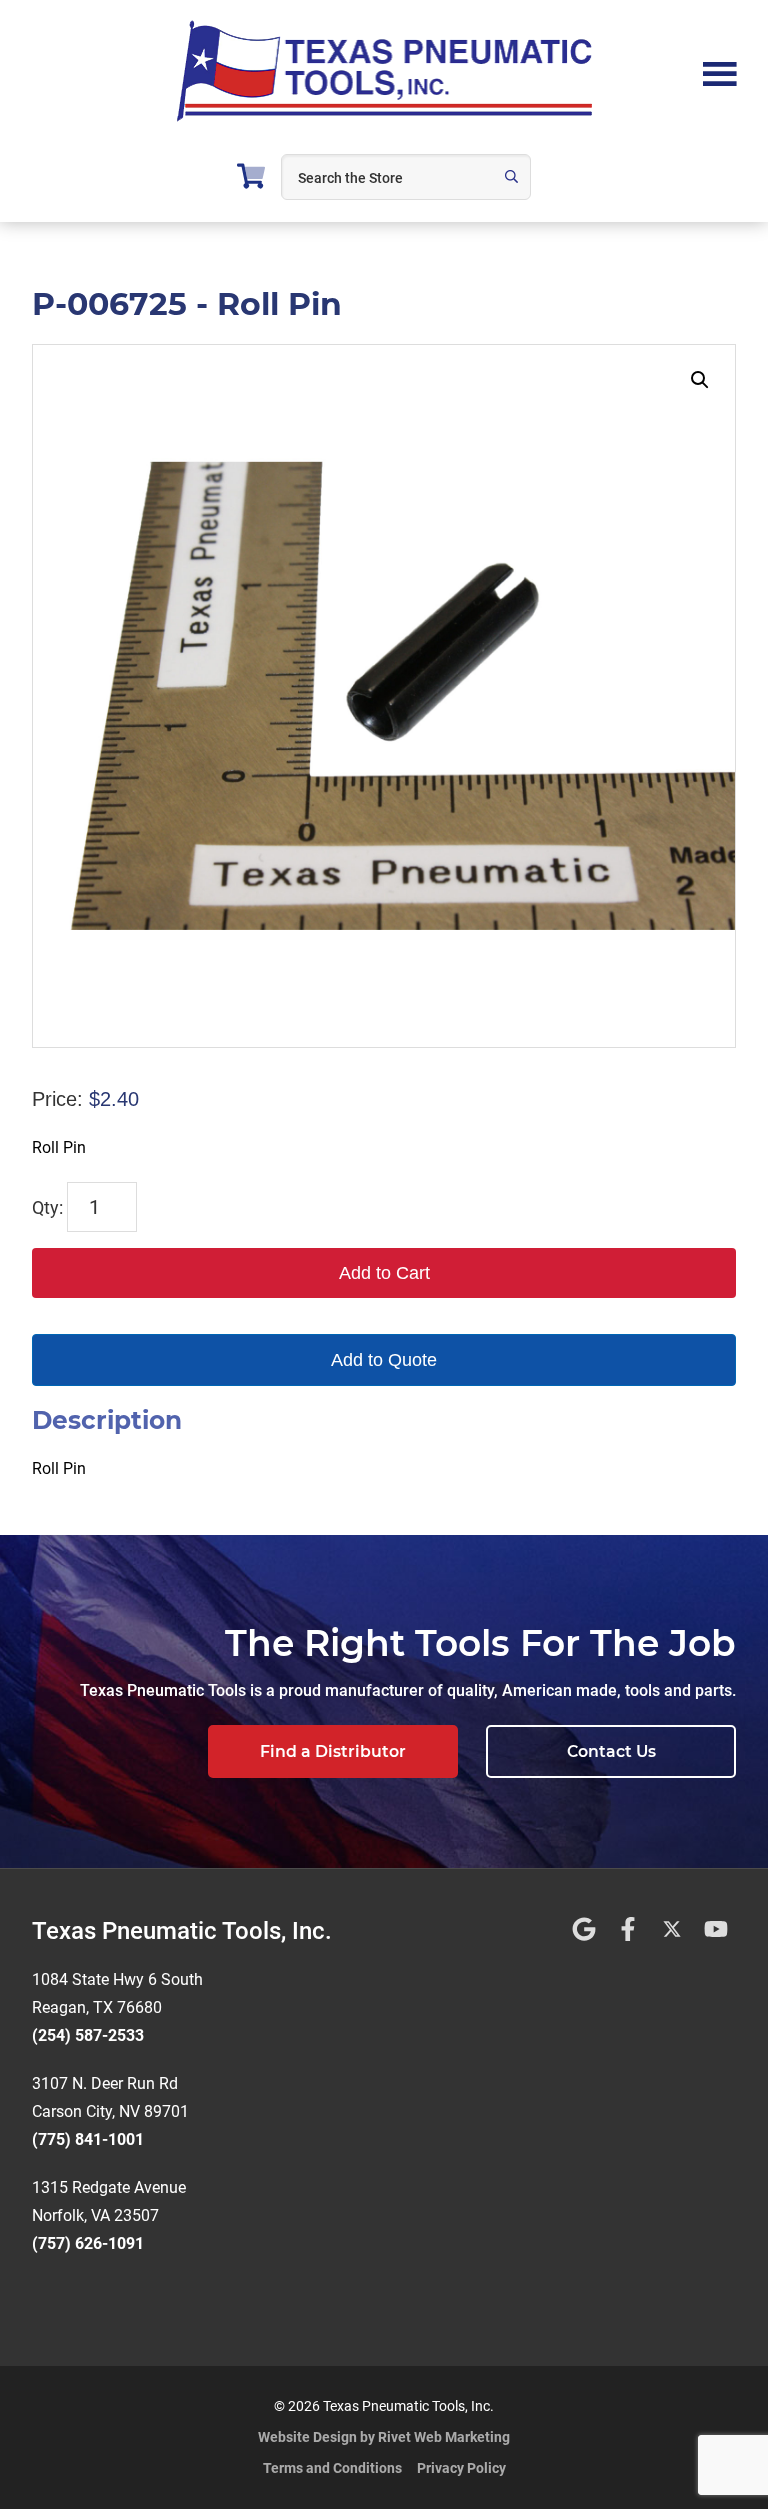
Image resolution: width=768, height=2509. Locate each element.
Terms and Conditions (332, 2468)
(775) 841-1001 (88, 2139)
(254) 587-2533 (88, 2035)
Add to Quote (384, 1360)
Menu (720, 72)
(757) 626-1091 (88, 2243)
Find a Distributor (333, 1751)
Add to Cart (384, 1273)
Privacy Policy (461, 2468)
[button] (700, 380)
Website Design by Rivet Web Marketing (384, 2437)
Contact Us (611, 1751)
